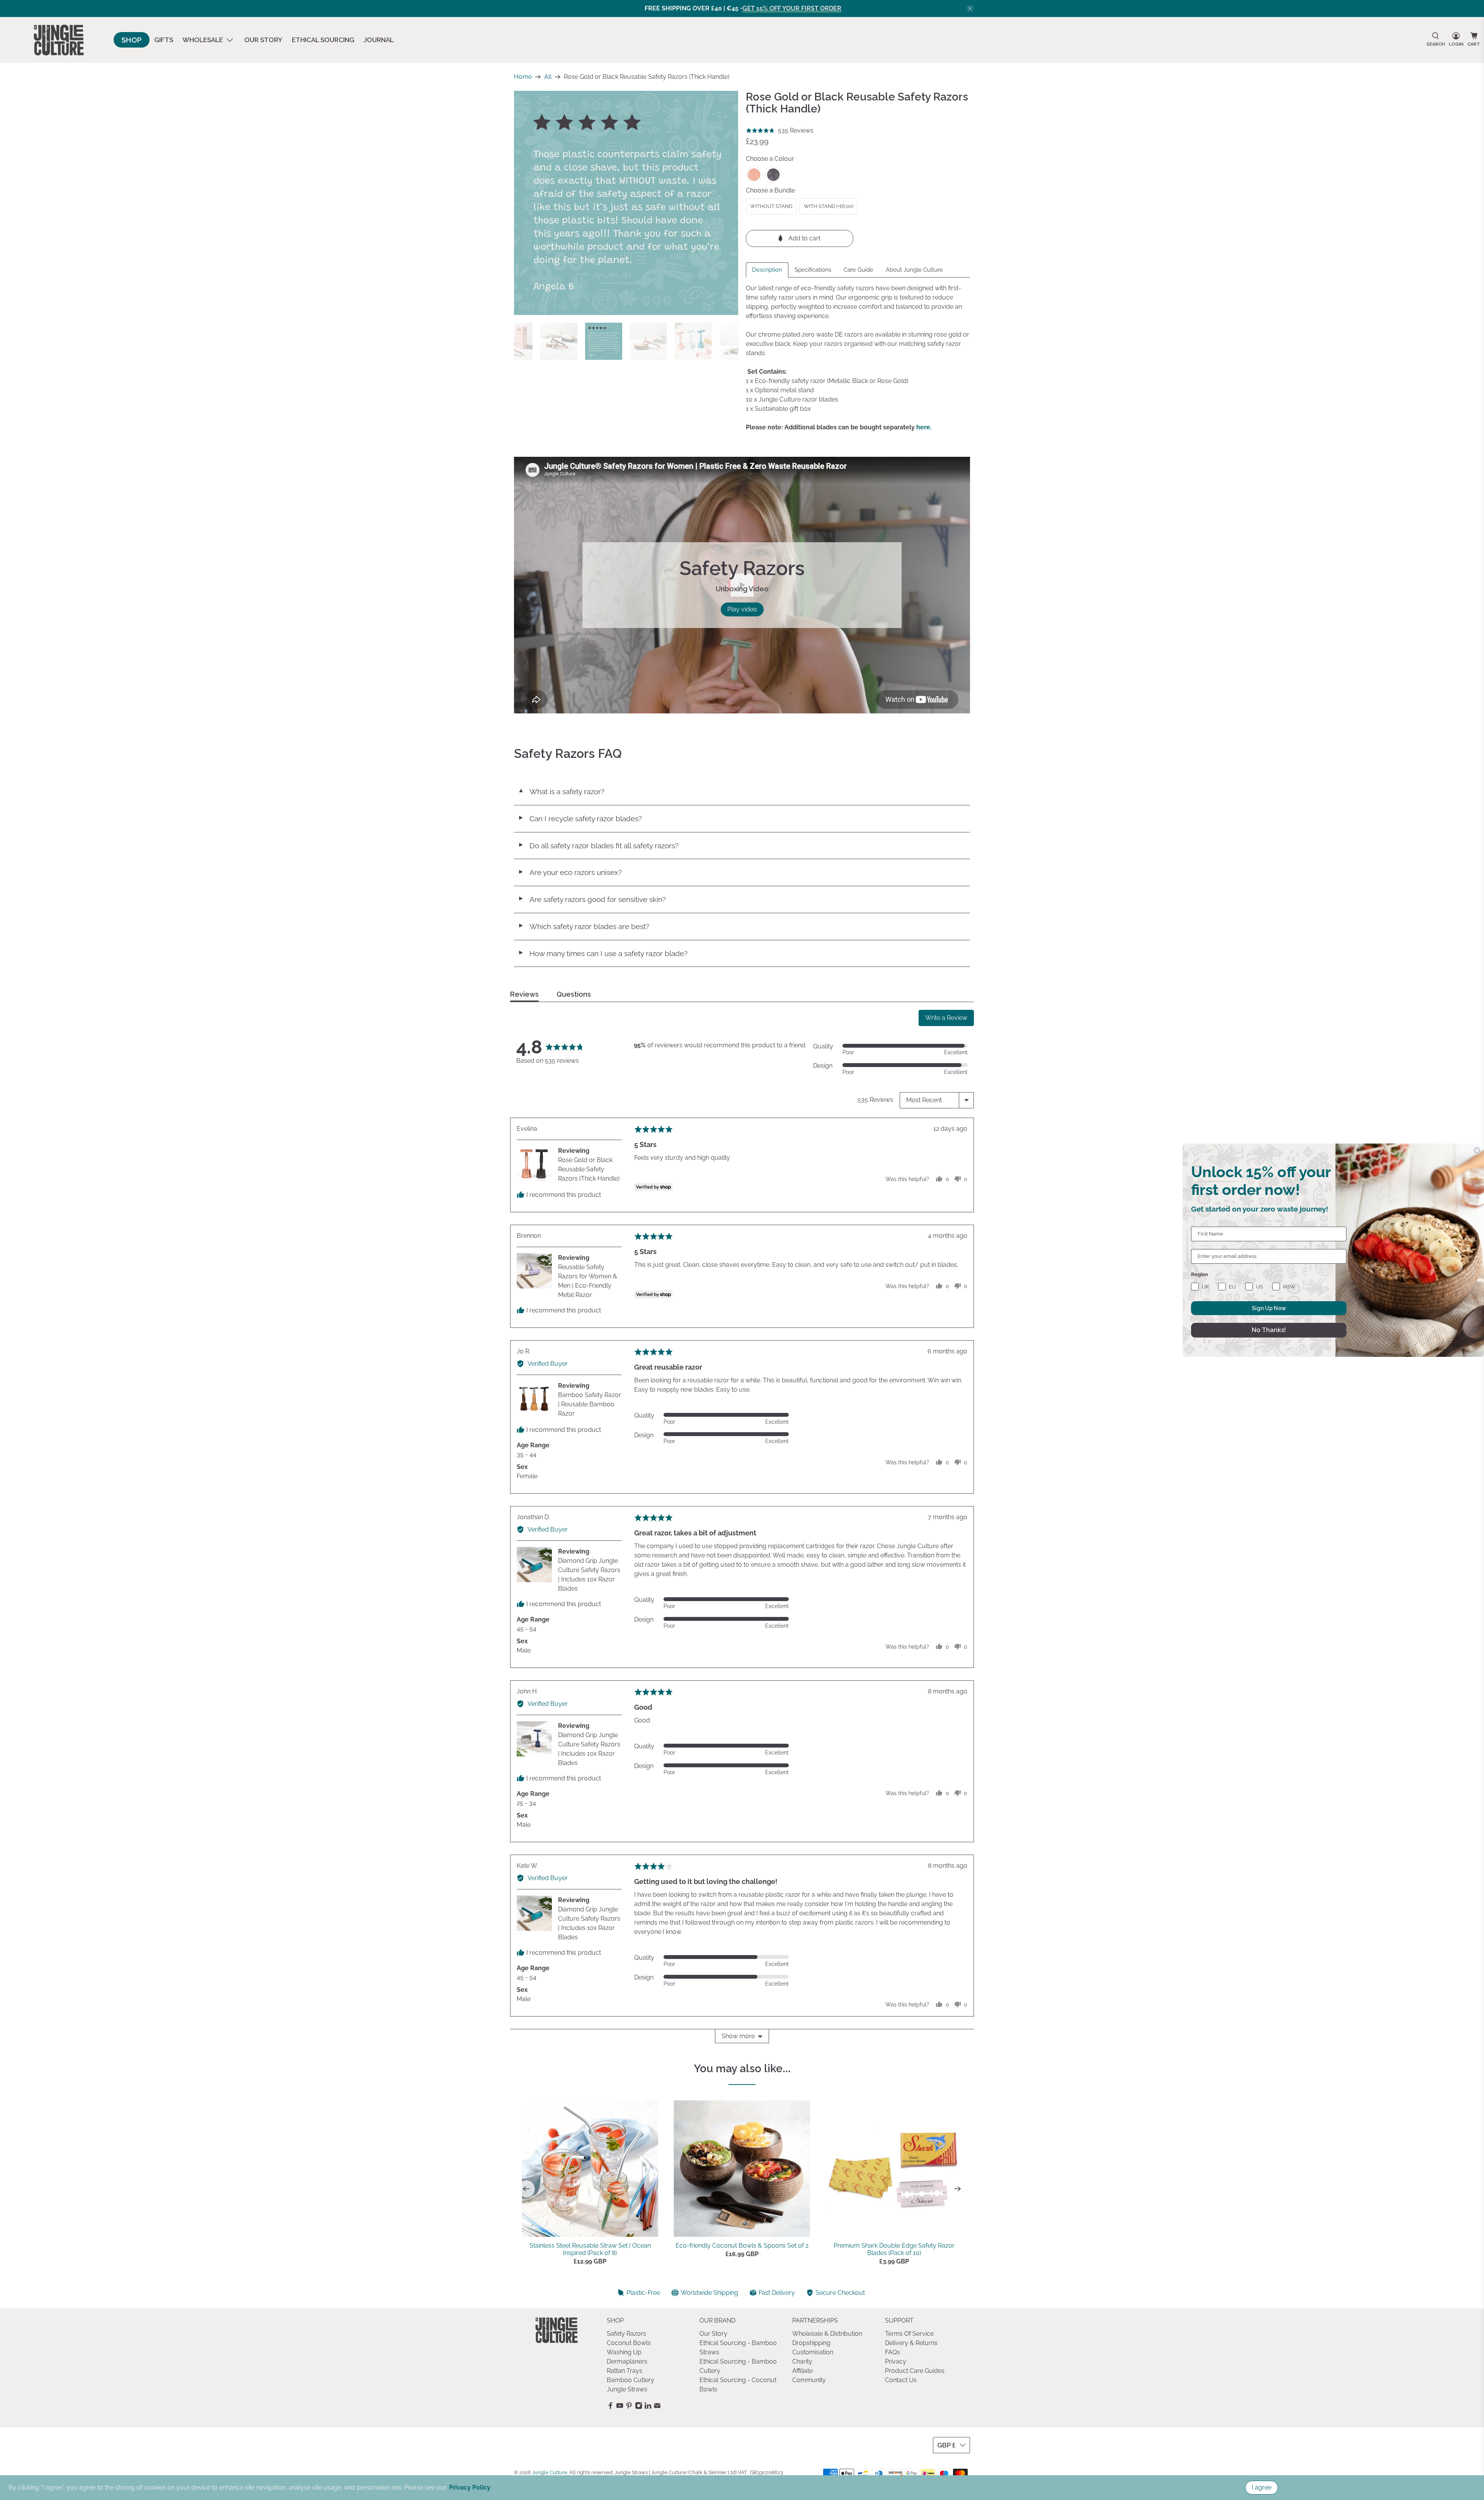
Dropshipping (811, 2343)
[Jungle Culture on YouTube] (620, 2407)
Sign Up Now (1269, 1308)
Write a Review (946, 1018)
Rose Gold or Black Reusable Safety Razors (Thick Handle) (589, 1169)
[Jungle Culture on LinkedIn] (648, 2407)
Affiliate (802, 2371)
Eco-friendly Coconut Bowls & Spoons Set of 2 (742, 2246)
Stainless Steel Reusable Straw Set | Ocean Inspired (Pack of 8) (590, 2249)
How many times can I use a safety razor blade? (603, 953)
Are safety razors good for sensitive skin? (592, 899)
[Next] (958, 2189)
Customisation (813, 2352)
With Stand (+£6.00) (829, 206)
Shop (132, 40)
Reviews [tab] (524, 994)
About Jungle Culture (914, 270)
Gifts (164, 40)
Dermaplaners (627, 2361)
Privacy (896, 2361)
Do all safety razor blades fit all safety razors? (598, 846)
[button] (780, 131)
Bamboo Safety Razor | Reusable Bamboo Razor (590, 1404)
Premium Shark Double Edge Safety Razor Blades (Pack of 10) (894, 2249)
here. (924, 427)
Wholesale (203, 40)
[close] (970, 9)
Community (809, 2380)
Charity (802, 2361)
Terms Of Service (909, 2334)
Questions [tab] (574, 994)
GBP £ (946, 2445)
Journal (379, 40)
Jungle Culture (550, 2472)
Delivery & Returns (911, 2343)
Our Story (263, 40)
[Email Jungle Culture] (657, 2407)
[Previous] (526, 2189)
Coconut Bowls (629, 2343)
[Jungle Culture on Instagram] (639, 2407)
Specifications (813, 270)
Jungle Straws (627, 2389)
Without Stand (771, 206)
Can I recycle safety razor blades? (580, 819)
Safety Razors (626, 2334)
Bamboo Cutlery (631, 2380)
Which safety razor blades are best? (584, 926)
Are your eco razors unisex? (570, 872)
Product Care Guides (915, 2371)
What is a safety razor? (561, 791)
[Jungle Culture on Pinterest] (629, 2407)
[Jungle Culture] (59, 40)
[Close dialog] (1477, 1150)
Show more (738, 2036)
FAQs (893, 2352)
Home (523, 77)
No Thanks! (1269, 1330)
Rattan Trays (625, 2371)
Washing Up (624, 2352)
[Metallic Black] (773, 175)
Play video (742, 609)
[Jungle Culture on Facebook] (610, 2407)
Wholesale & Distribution (827, 2334)
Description (767, 270)
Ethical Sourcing (323, 40)
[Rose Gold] (754, 175)
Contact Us (901, 2380)
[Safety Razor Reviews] (626, 203)
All (548, 77)
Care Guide (859, 270)
